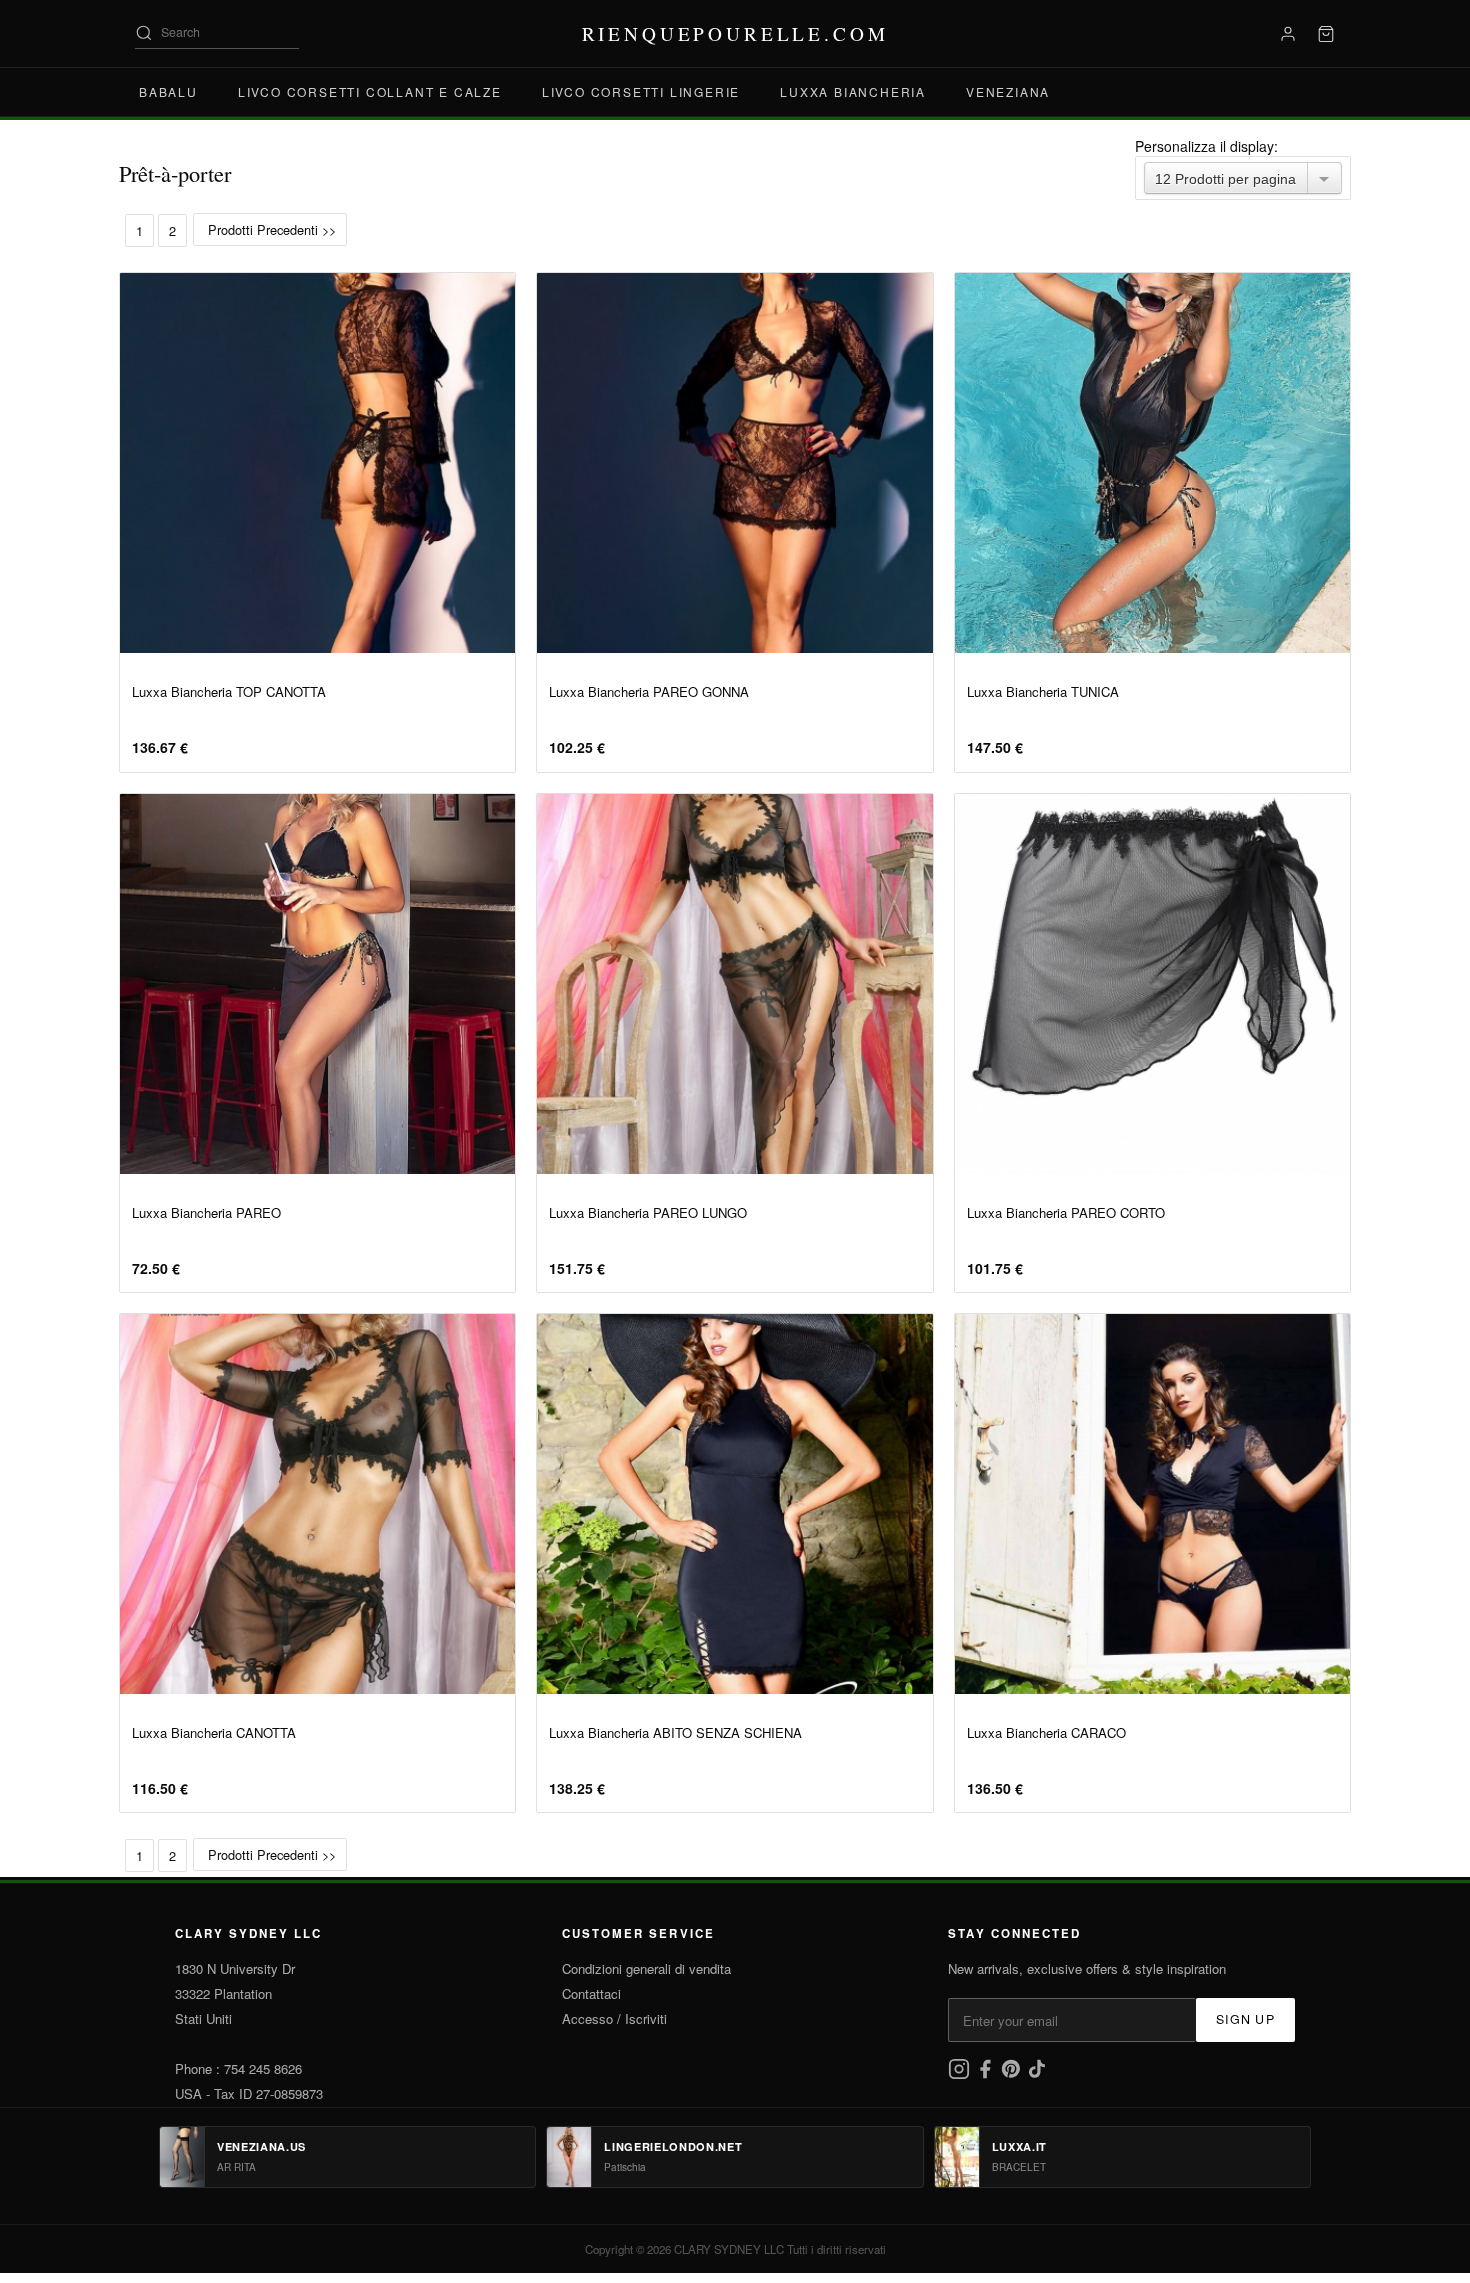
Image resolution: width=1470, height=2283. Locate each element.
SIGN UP (1245, 2019)
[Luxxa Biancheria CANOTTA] (317, 1504)
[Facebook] (987, 2074)
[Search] (144, 33)
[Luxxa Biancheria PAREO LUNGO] (734, 984)
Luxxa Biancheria (853, 91)
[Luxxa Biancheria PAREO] (317, 984)
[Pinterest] (1013, 2074)
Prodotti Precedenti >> (270, 229)
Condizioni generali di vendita (646, 1968)
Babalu (168, 91)
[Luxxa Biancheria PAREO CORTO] (1152, 984)
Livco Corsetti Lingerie (641, 91)
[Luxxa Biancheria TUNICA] (1152, 463)
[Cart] (1326, 34)
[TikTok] (1037, 2074)
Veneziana (1008, 91)
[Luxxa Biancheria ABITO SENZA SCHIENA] (734, 1504)
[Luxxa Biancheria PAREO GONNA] (734, 463)
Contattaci (591, 1993)
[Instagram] (961, 2074)
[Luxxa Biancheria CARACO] (1152, 1504)
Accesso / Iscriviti (614, 2018)
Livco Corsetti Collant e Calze (370, 91)
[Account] (1288, 34)
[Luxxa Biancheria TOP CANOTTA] (317, 463)
